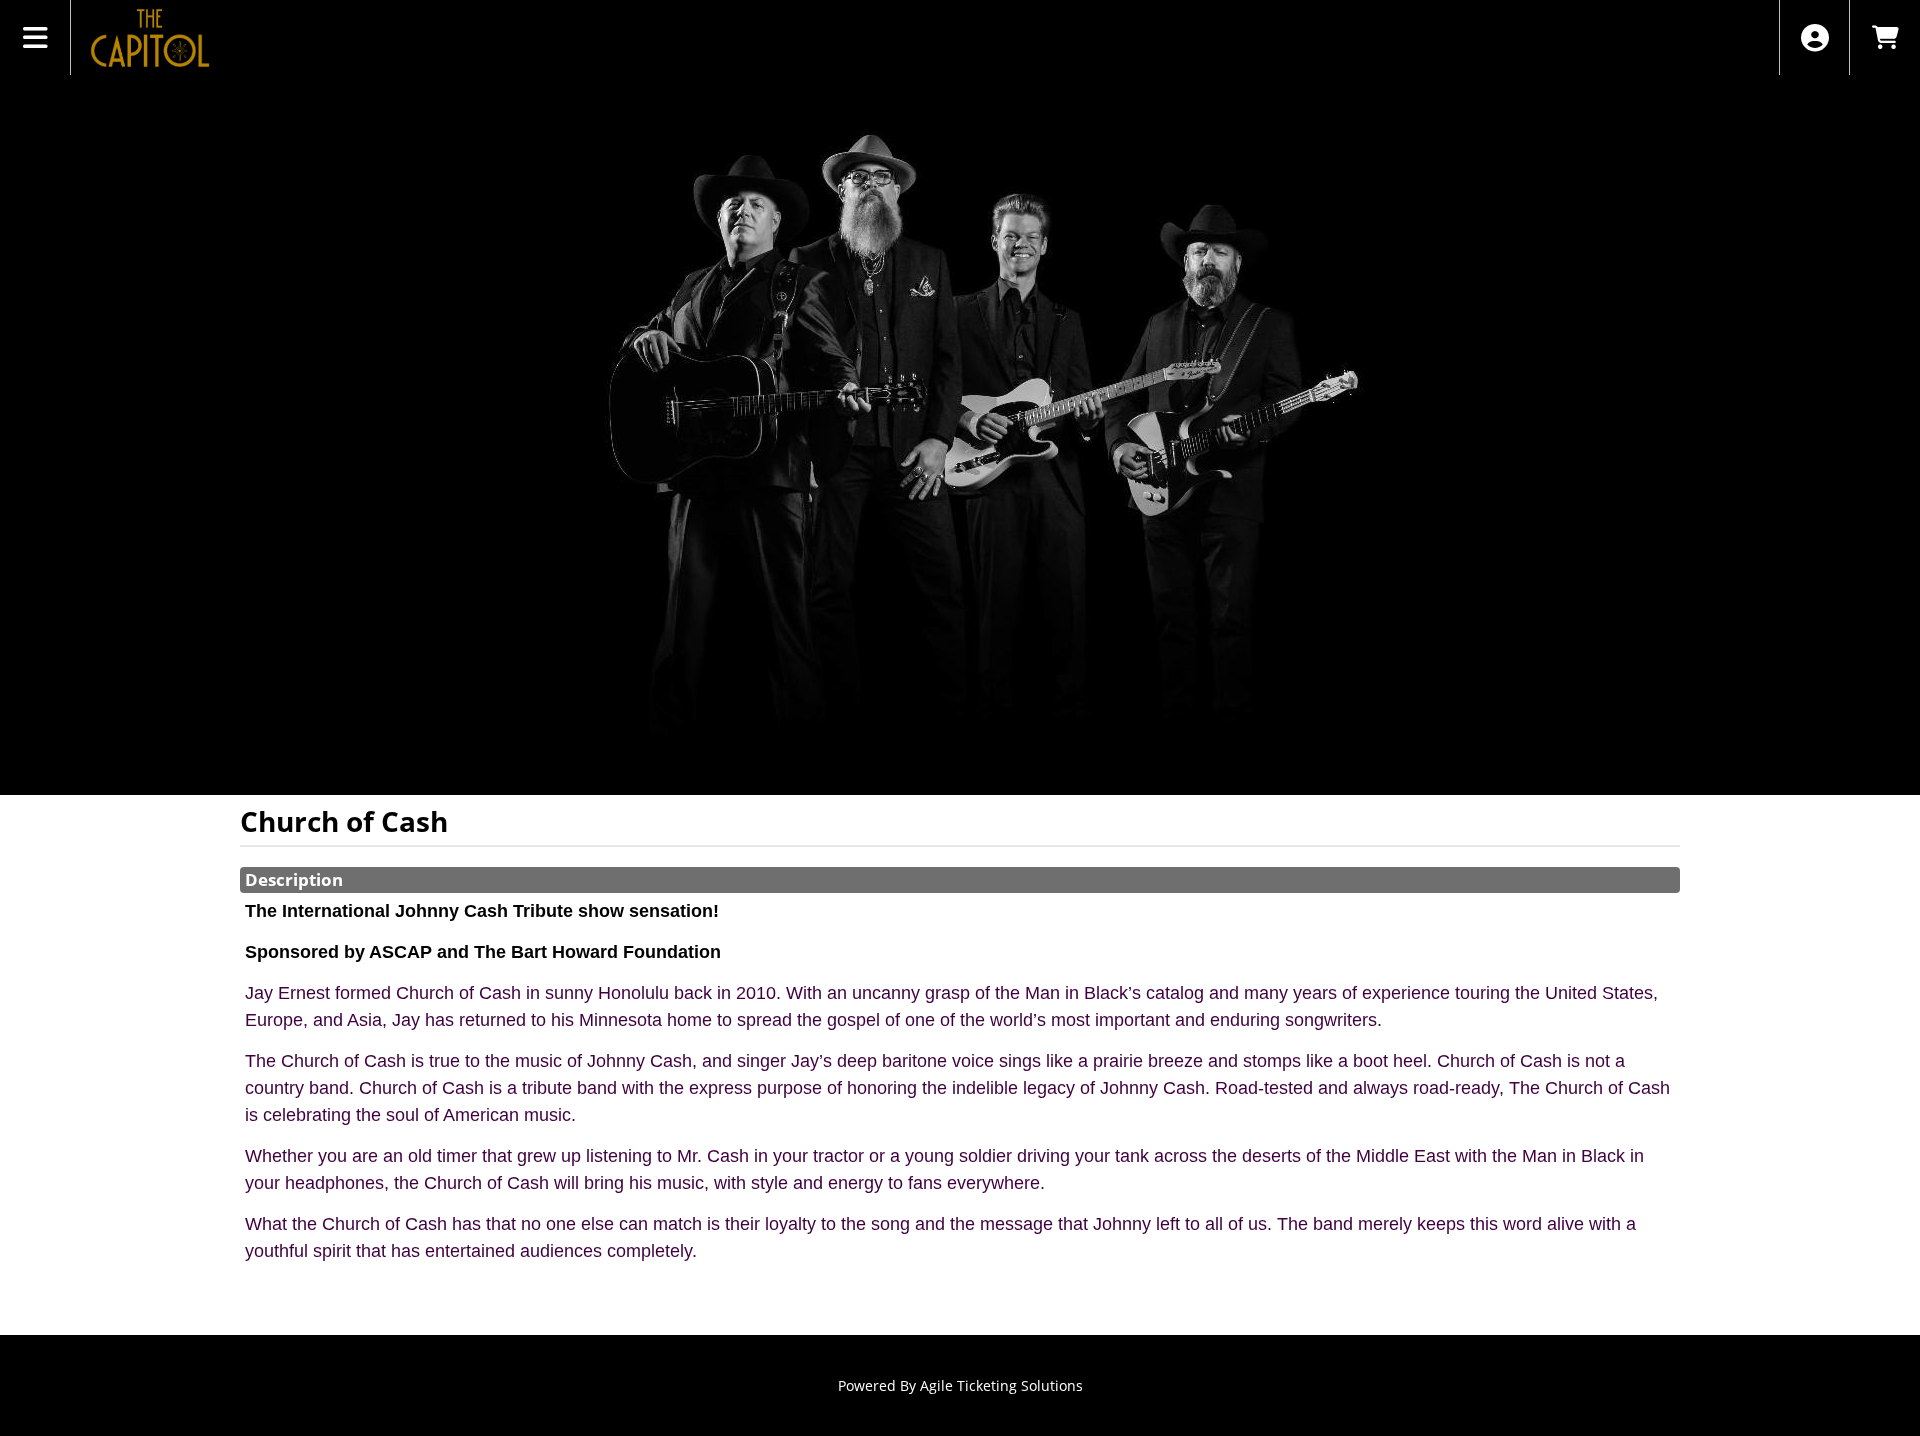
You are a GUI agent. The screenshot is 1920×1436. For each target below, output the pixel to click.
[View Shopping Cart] (1884, 37)
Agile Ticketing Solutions (1001, 1385)
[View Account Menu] (1814, 37)
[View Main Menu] (35, 37)
